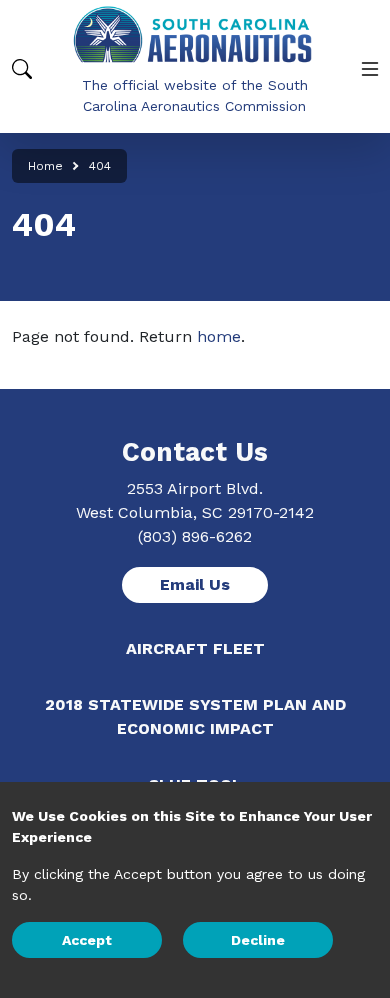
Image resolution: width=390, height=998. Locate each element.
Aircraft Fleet (195, 648)
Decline (258, 940)
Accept (87, 940)
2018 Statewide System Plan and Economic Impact (195, 716)
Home (45, 166)
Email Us (195, 584)
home (219, 336)
